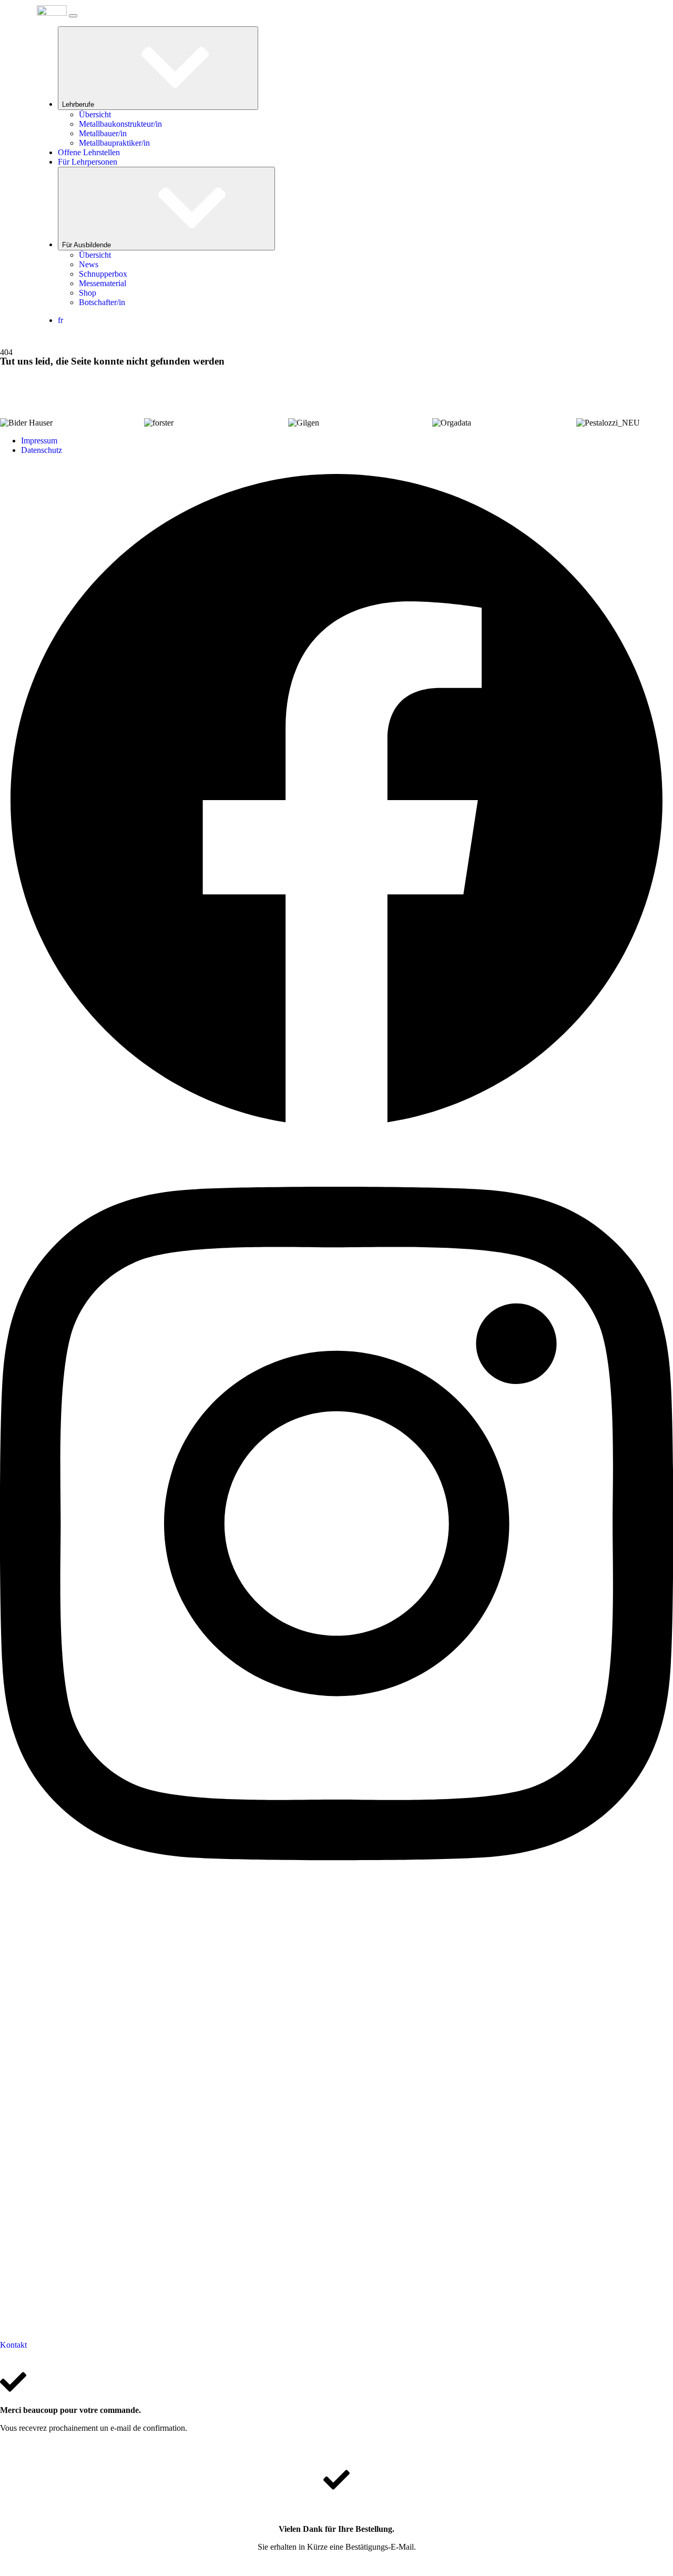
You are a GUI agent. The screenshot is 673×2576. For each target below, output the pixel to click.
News (89, 264)
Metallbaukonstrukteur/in (120, 124)
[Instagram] (336, 1906)
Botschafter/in (102, 302)
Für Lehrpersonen (88, 162)
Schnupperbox (103, 274)
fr (60, 320)
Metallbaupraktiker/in (114, 143)
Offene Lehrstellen (89, 152)
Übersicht (95, 114)
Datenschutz (42, 450)
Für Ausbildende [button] (88, 245)
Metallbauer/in (103, 133)
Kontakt (13, 2345)
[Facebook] (336, 1134)
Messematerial (103, 283)
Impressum (39, 441)
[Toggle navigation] (73, 16)
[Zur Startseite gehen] (52, 13)
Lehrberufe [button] (79, 104)
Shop (88, 293)
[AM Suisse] (336, 2335)
